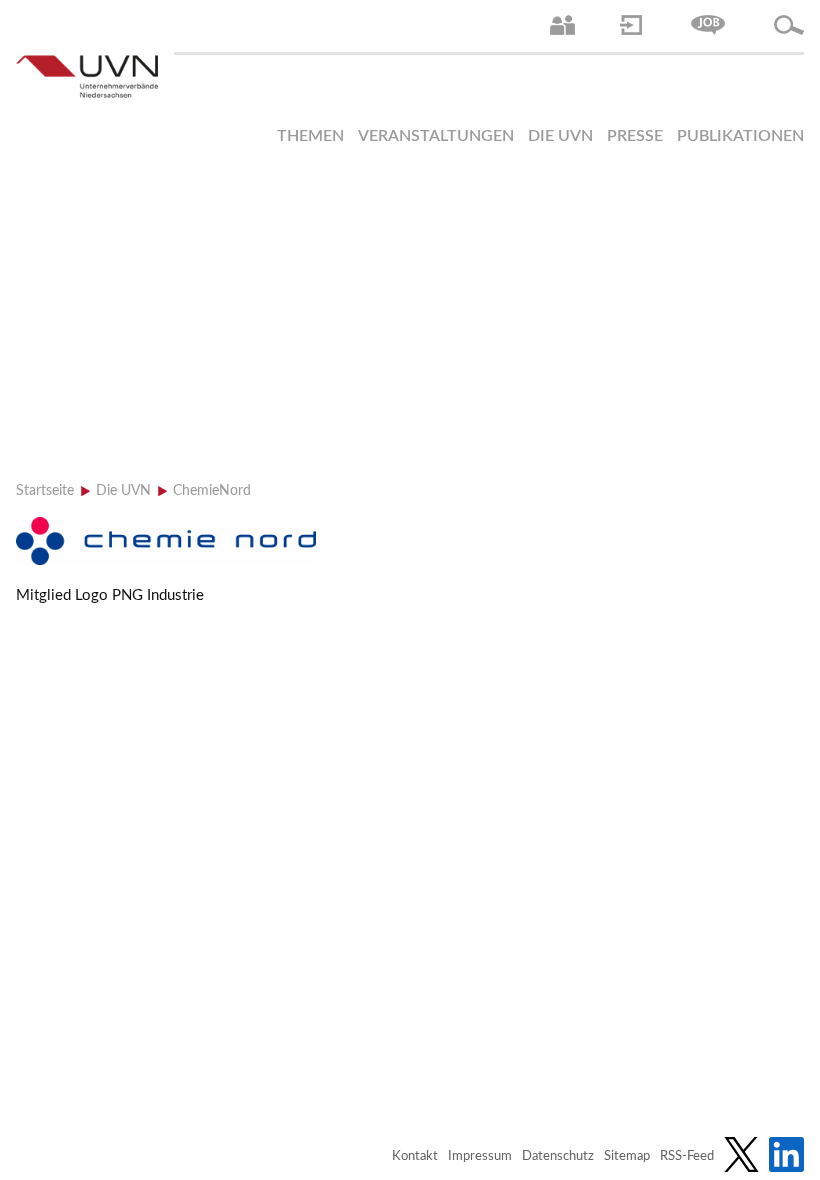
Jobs (708, 25)
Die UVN (560, 136)
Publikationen (740, 136)
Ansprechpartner (562, 25)
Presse (635, 136)
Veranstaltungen (436, 136)
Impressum (480, 1156)
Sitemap (627, 1156)
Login (631, 25)
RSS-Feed (687, 1156)
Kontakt (415, 1156)
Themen (310, 136)
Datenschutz (558, 1156)
